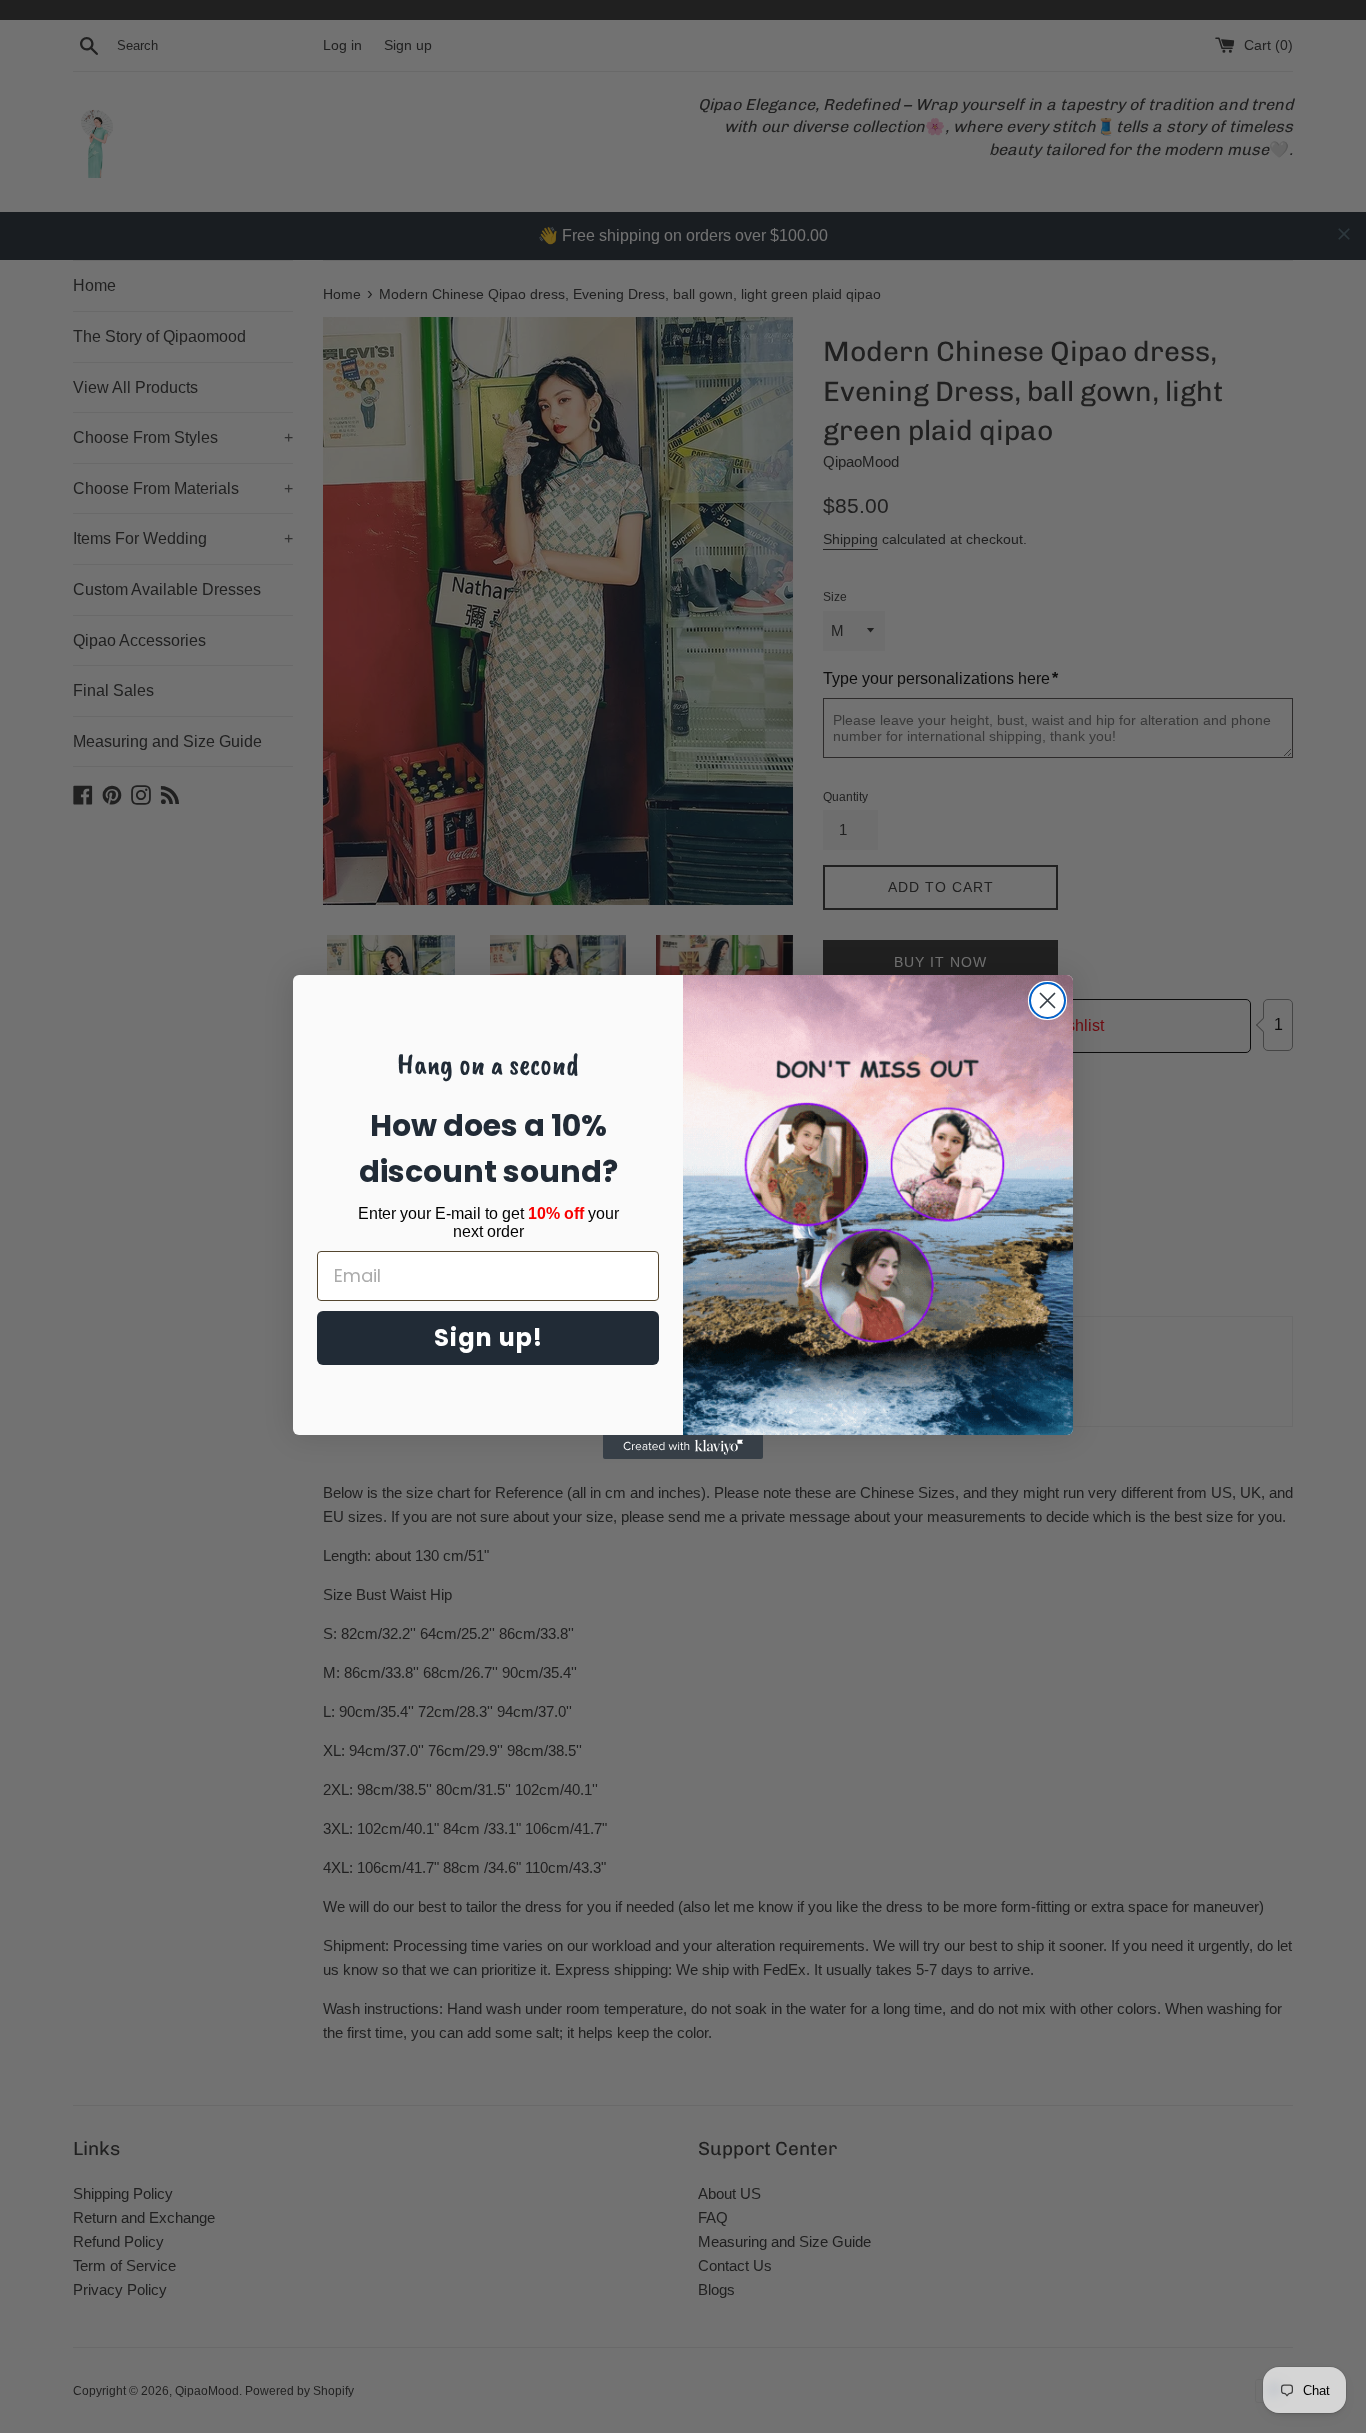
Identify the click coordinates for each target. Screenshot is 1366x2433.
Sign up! (488, 1337)
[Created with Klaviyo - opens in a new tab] (683, 1447)
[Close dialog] (1047, 1000)
